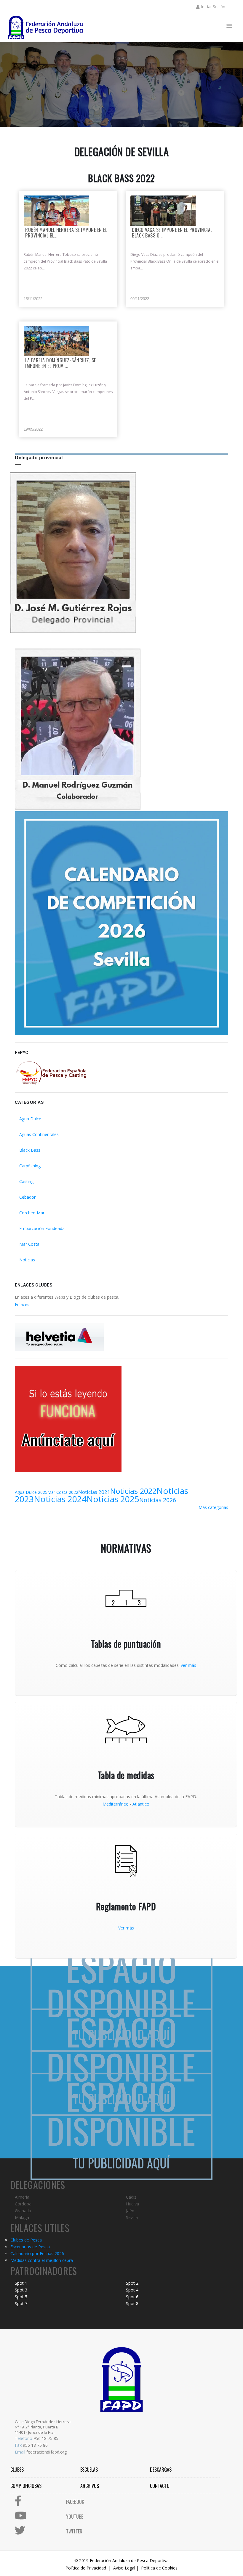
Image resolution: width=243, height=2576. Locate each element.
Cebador (27, 1197)
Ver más (126, 1928)
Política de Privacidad (86, 2568)
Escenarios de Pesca (30, 2247)
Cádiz (131, 2197)
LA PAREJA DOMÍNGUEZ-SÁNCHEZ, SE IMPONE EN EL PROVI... (61, 363)
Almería (22, 2197)
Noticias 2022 (133, 1491)
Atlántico (141, 1804)
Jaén (130, 2211)
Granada (23, 2211)
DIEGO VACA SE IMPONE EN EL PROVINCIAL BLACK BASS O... (172, 233)
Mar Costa (29, 1244)
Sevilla (132, 2217)
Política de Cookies (159, 2568)
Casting (26, 1181)
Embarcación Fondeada (42, 1228)
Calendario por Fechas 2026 (37, 2253)
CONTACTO (160, 2486)
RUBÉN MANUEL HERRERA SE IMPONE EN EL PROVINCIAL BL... (66, 233)
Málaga (22, 2217)
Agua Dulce (30, 1119)
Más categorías (213, 1507)
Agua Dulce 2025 (31, 1492)
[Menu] (229, 26)
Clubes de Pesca (26, 2240)
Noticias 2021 (94, 1492)
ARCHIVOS (90, 2486)
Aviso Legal (124, 2568)
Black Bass (30, 1150)
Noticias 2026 (158, 1500)
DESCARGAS (161, 2470)
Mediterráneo (116, 1804)
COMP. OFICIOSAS (26, 2486)
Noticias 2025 (113, 1499)
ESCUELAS (89, 2470)
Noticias (27, 1260)
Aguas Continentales (39, 1134)
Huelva (132, 2204)
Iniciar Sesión (213, 7)
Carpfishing (30, 1166)
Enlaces (22, 1304)
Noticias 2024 (60, 1499)
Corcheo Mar (32, 1213)
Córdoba (23, 2204)
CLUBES (17, 2470)
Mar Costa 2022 (63, 1492)
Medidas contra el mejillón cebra (42, 2260)
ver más (188, 1665)
